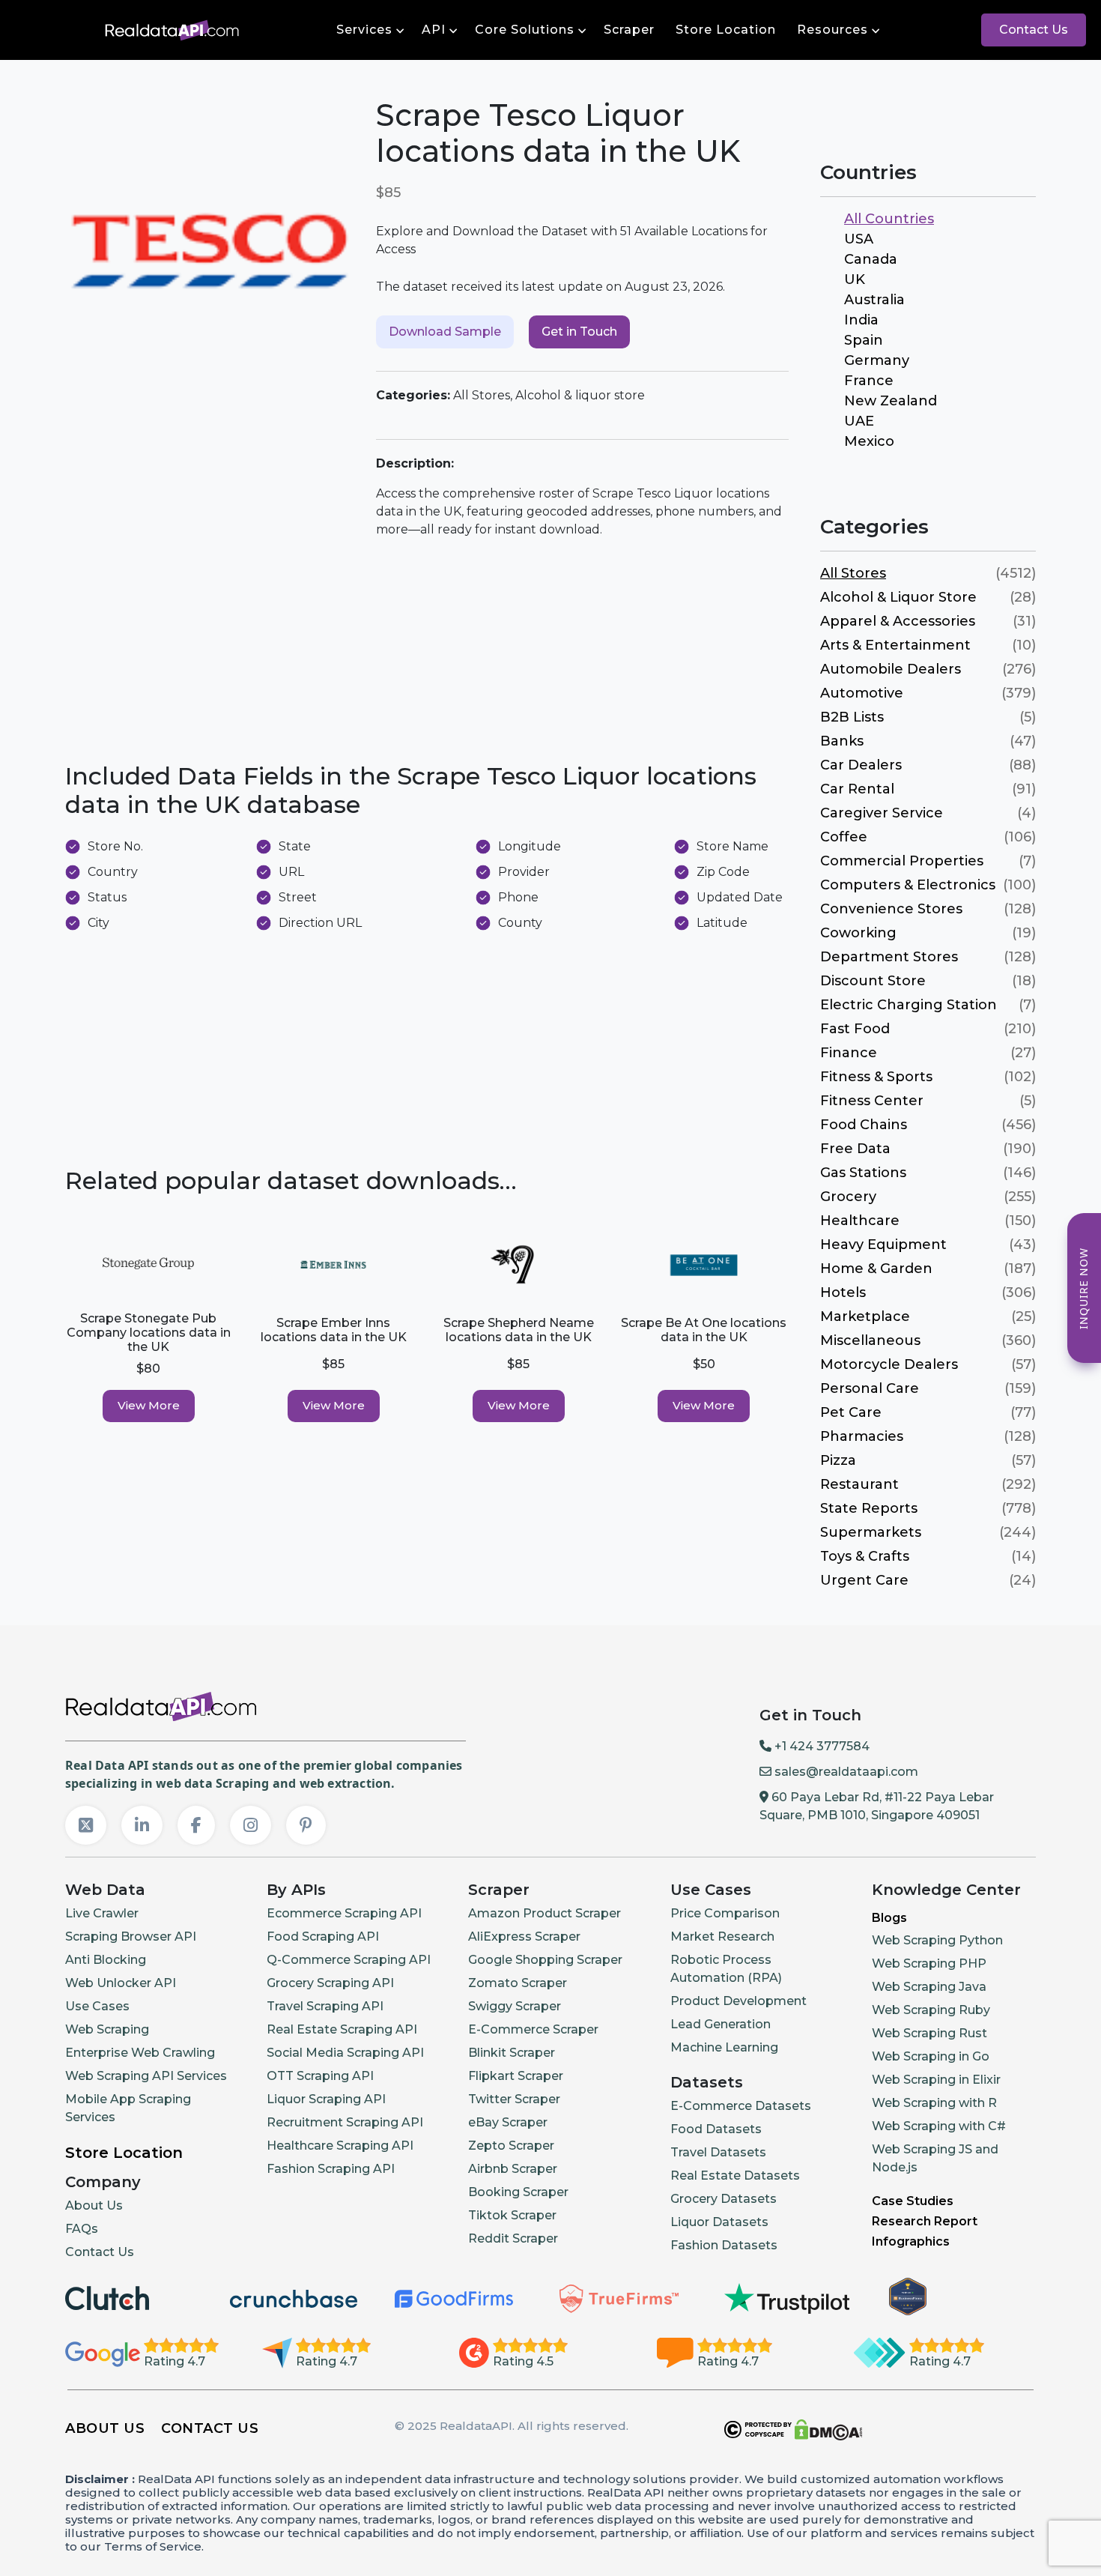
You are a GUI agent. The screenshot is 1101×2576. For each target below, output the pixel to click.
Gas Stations (863, 1173)
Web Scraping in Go (931, 2056)
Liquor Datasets (719, 2222)
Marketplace (865, 1316)
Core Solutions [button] (525, 30)
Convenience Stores (891, 909)
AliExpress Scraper (524, 1936)
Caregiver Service (882, 813)
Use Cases (97, 2006)
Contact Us (1034, 30)
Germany (877, 360)
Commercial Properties (902, 861)
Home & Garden (876, 1269)
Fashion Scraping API (331, 2169)
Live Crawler (102, 1913)
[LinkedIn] (142, 1825)
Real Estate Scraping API (342, 2029)
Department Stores (889, 957)
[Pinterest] (306, 1825)
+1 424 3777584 (821, 1746)
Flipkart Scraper (516, 2076)
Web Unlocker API (121, 1983)
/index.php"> (55, 28)
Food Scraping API (323, 1936)
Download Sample (445, 332)
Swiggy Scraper (515, 2006)
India (861, 320)
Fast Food (855, 1029)
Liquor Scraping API (326, 2099)
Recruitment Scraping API (345, 2122)
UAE (859, 421)
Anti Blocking (106, 1960)
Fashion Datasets (724, 2245)
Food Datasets (716, 2129)
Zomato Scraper (518, 1983)
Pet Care (851, 1412)
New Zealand (891, 401)
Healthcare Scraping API (340, 2146)
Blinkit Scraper (512, 2053)
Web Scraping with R (934, 2103)
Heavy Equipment (883, 1245)
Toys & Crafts (865, 1556)
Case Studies (913, 2201)
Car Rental (857, 789)
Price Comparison (725, 1913)
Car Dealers (861, 765)
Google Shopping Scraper (545, 1960)
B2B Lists (852, 717)
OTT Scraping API (320, 2076)
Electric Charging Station (909, 1005)
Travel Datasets (718, 2152)
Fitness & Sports (876, 1077)
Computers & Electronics (908, 885)
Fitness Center (872, 1101)
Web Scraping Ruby (931, 2010)
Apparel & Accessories (898, 621)
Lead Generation (721, 2024)
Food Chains (864, 1125)
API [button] (434, 30)
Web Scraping (107, 2029)
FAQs (82, 2229)
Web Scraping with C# (939, 2126)
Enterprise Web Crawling (140, 2053)
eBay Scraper (508, 2122)
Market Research (722, 1936)
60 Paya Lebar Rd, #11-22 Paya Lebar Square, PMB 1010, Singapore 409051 (877, 1806)
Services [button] (364, 30)
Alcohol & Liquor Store (898, 597)
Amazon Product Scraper (545, 1913)
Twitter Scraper (514, 2099)
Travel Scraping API (325, 2006)
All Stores (853, 573)
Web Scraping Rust (929, 2033)
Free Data (855, 1149)
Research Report (925, 2221)
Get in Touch (579, 332)
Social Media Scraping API (345, 2053)
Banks (842, 741)
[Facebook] (196, 1825)
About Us (94, 2205)
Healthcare (860, 1221)
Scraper (629, 30)
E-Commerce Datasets (741, 2106)
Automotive (862, 693)
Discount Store (873, 981)
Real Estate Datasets (735, 2176)
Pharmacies (862, 1436)
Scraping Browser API (131, 1936)
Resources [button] (832, 30)
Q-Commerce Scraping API (349, 1960)
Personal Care (870, 1388)
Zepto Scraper (511, 2146)
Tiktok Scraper (512, 2215)
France (869, 381)
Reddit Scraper (513, 2238)
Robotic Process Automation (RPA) (726, 1969)
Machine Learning (724, 2047)
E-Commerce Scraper (533, 2029)
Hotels (843, 1292)
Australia (874, 300)
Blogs (889, 1918)
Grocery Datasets (724, 2199)
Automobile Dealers (891, 669)
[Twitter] (86, 1825)
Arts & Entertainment (895, 645)
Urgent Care (864, 1580)
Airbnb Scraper (513, 2169)
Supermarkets (871, 1532)
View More (149, 1405)
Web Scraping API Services (146, 2076)
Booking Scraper (518, 2192)
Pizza (838, 1460)
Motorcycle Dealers (889, 1364)
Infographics (911, 2241)
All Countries (889, 219)
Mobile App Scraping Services (128, 2108)
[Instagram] (251, 1825)
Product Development (738, 2001)
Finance (849, 1053)
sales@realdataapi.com (845, 1772)
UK (855, 279)
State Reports (869, 1508)
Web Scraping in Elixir (936, 2080)
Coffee (844, 837)
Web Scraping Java (929, 1987)
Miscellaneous (870, 1340)
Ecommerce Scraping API (344, 1913)
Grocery (848, 1197)
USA (859, 239)
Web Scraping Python (937, 1940)
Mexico (869, 441)
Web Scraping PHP (929, 1963)
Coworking (858, 933)
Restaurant (859, 1484)
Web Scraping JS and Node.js (935, 2158)
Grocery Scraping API (330, 1983)
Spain (864, 340)
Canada (871, 259)
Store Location (726, 30)
